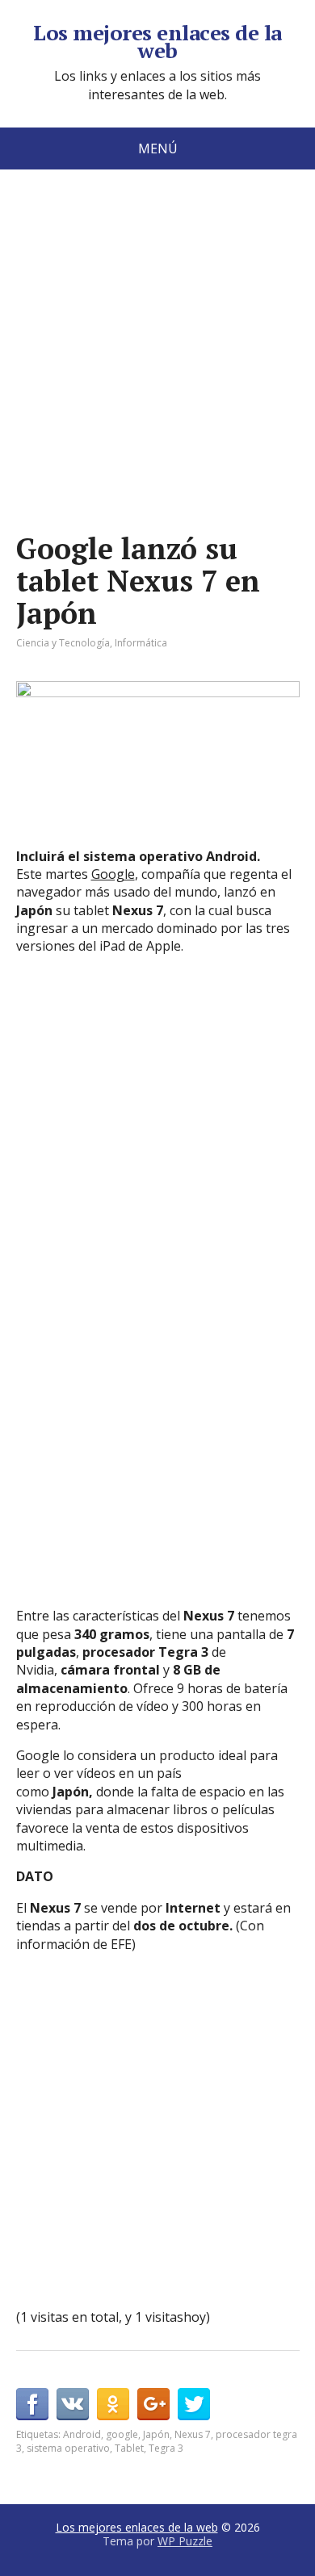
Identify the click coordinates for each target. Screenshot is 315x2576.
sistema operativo (68, 2448)
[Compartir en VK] (73, 2404)
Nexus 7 (193, 2434)
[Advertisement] (157, 375)
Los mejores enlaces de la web (157, 42)
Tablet (129, 2448)
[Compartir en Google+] (153, 2404)
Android (82, 2434)
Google (113, 874)
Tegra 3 (166, 2448)
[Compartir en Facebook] (32, 2404)
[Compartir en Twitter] (194, 2404)
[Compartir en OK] (113, 2404)
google (122, 2434)
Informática (141, 643)
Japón (156, 2434)
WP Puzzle (185, 2541)
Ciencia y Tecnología (63, 643)
